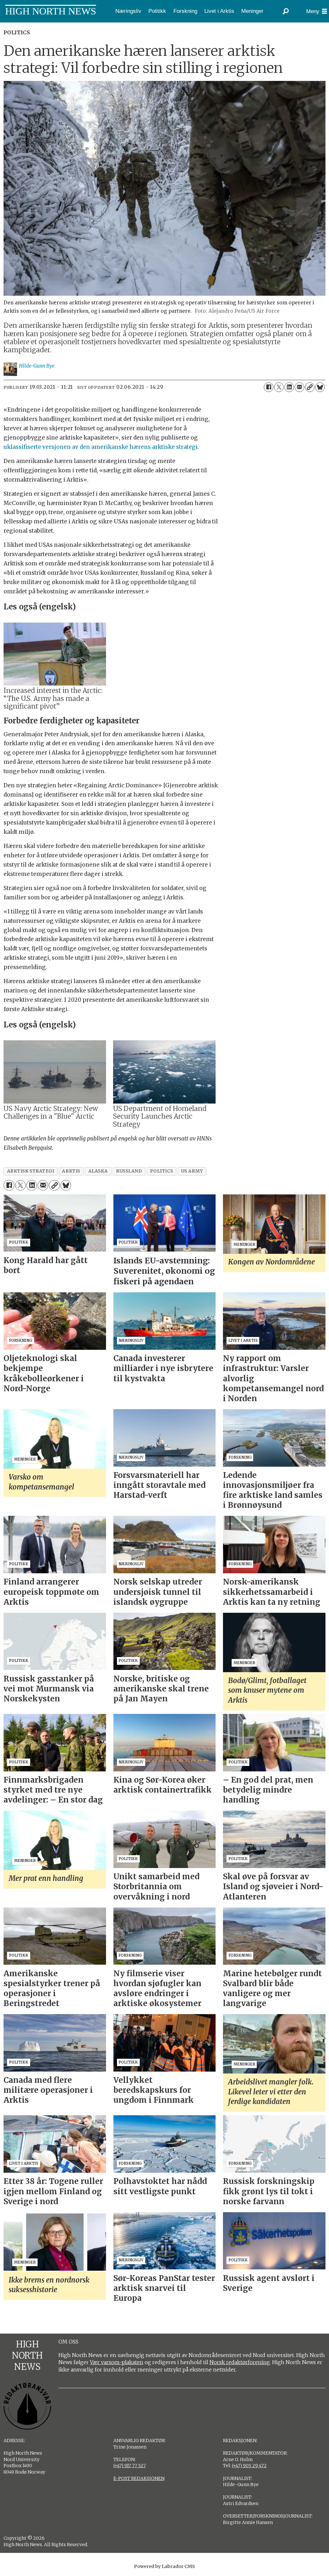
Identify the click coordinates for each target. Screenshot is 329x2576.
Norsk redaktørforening (240, 2362)
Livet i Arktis (219, 11)
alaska (98, 1171)
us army (192, 1171)
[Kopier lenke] (310, 387)
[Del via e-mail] (299, 387)
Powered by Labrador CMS (164, 2566)
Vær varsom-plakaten (117, 2362)
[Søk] (286, 11)
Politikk (157, 11)
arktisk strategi (31, 1171)
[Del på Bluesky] (320, 387)
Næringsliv (128, 11)
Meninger (252, 11)
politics (161, 1171)
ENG (26, 27)
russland (129, 1171)
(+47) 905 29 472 (249, 2466)
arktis (71, 1171)
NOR (8, 27)
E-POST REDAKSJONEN (139, 2478)
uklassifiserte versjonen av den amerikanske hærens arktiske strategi (101, 447)
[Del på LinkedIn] (289, 387)
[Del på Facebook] (269, 387)
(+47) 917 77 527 (130, 2466)
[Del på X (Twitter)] (279, 387)
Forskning (185, 11)
